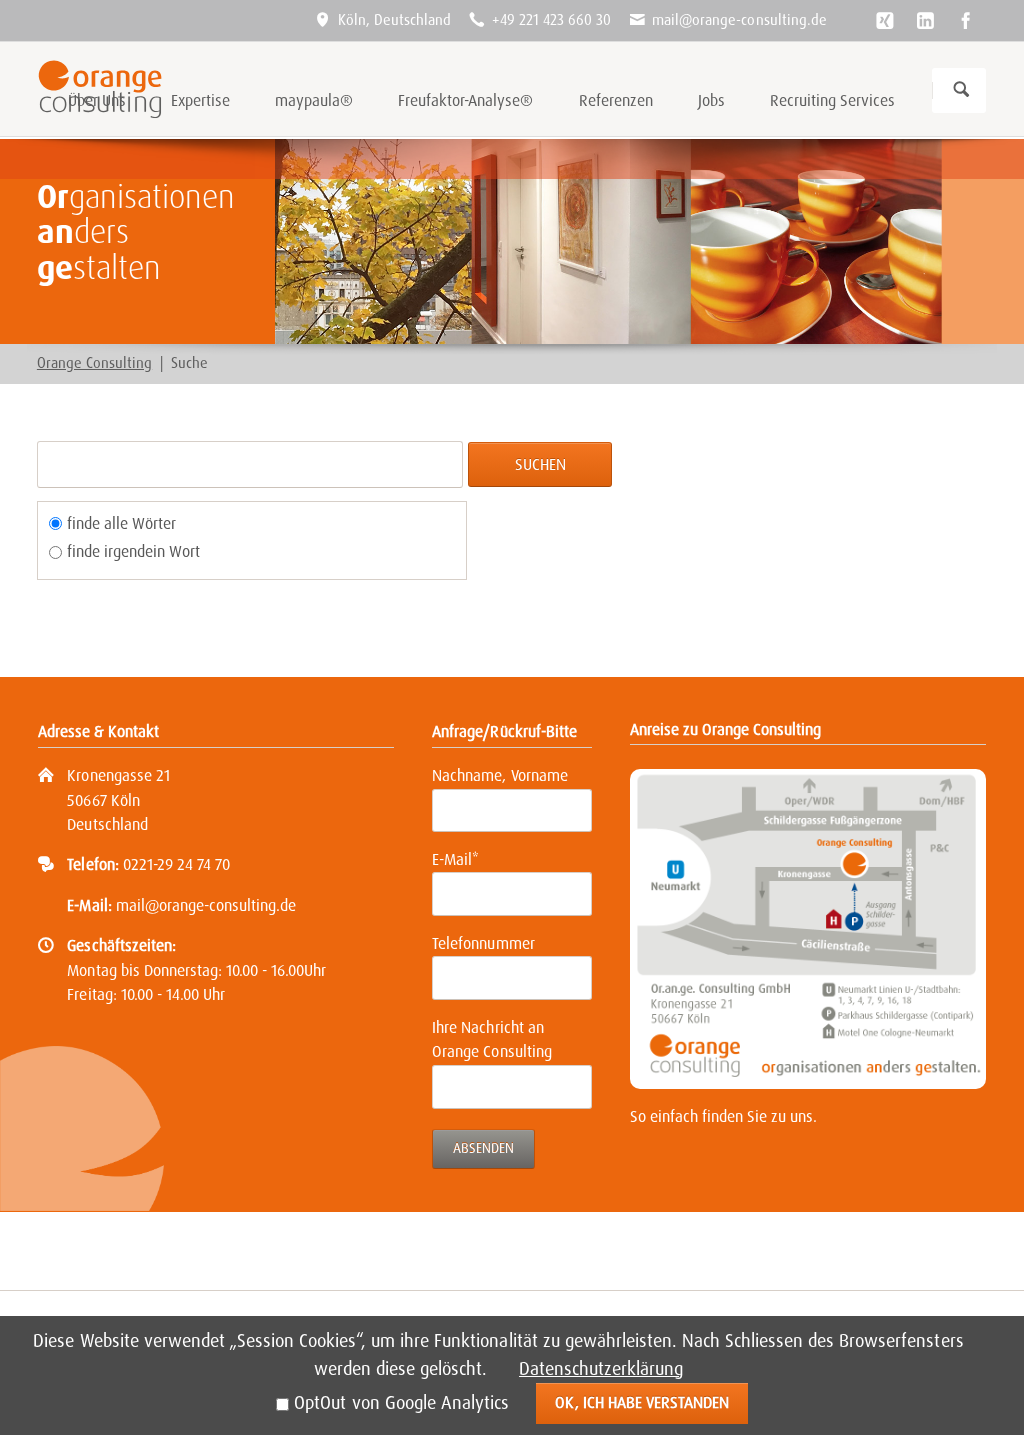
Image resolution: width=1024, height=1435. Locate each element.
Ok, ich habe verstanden (642, 1402)
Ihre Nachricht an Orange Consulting (491, 1040)
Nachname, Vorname (499, 775)
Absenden (483, 1148)
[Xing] (885, 20)
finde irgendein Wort (133, 551)
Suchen (961, 90)
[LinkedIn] (925, 20)
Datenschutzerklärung (601, 1369)
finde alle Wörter (121, 523)
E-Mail (464, 859)
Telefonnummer (483, 943)
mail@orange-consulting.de (206, 905)
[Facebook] (966, 20)
